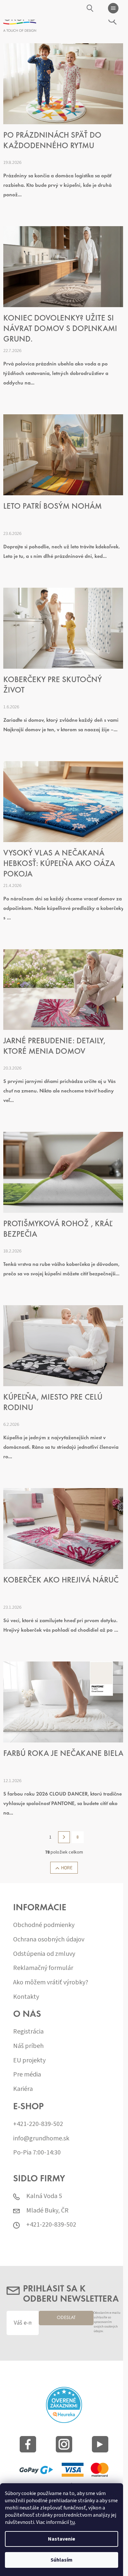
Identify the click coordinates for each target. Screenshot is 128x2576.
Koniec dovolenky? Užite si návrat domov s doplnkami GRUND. (60, 329)
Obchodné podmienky (44, 1925)
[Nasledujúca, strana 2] (64, 1837)
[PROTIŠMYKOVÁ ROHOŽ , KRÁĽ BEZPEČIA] (64, 1172)
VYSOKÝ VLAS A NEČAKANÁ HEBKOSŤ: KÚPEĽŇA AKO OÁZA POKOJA (59, 864)
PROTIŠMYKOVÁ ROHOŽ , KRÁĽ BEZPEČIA (58, 1230)
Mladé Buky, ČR (47, 2211)
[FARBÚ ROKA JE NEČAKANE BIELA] (64, 1702)
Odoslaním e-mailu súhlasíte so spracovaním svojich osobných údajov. (107, 2322)
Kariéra (23, 2089)
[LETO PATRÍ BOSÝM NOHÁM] (64, 455)
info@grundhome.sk (41, 2139)
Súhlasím (62, 2560)
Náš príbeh (28, 2046)
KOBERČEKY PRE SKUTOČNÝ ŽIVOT (53, 686)
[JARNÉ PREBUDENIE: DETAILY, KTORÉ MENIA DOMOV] (64, 989)
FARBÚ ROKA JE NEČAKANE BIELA (63, 1754)
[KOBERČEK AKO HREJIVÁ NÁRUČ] (64, 1528)
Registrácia (28, 2032)
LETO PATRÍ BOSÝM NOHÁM (53, 507)
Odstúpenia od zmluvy (44, 1954)
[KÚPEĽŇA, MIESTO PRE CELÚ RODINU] (64, 1346)
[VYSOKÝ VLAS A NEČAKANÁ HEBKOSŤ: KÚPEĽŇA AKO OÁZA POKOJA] (64, 801)
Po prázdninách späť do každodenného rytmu (52, 141)
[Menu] (113, 8)
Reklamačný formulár (43, 1968)
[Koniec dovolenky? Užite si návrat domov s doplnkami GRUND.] (64, 266)
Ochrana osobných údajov (49, 1940)
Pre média (27, 2075)
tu (72, 2522)
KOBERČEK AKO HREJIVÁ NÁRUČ (61, 1581)
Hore (67, 1868)
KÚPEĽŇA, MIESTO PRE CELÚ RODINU (53, 1403)
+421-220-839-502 (38, 2124)
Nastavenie (62, 2539)
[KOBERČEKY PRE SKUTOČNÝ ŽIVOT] (64, 628)
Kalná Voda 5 (44, 2196)
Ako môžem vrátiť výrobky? (51, 1983)
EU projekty (29, 2061)
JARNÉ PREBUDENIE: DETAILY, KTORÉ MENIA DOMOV (54, 1047)
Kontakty (26, 1997)
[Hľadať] (90, 8)
